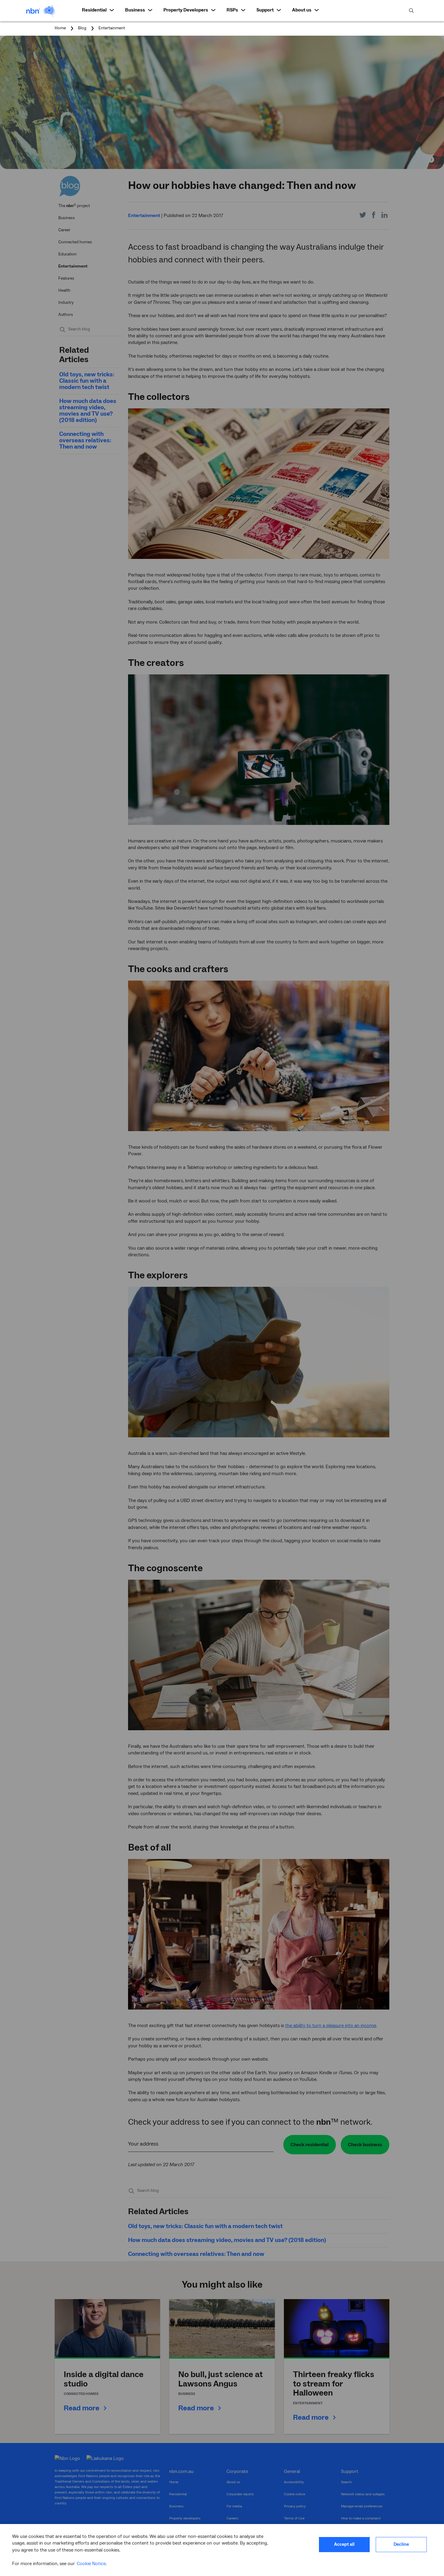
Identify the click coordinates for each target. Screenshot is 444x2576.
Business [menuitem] (135, 10)
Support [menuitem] (265, 10)
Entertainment (112, 28)
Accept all (344, 2544)
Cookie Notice (91, 2564)
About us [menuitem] (302, 10)
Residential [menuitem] (94, 10)
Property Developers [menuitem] (186, 10)
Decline (401, 2544)
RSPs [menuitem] (232, 10)
